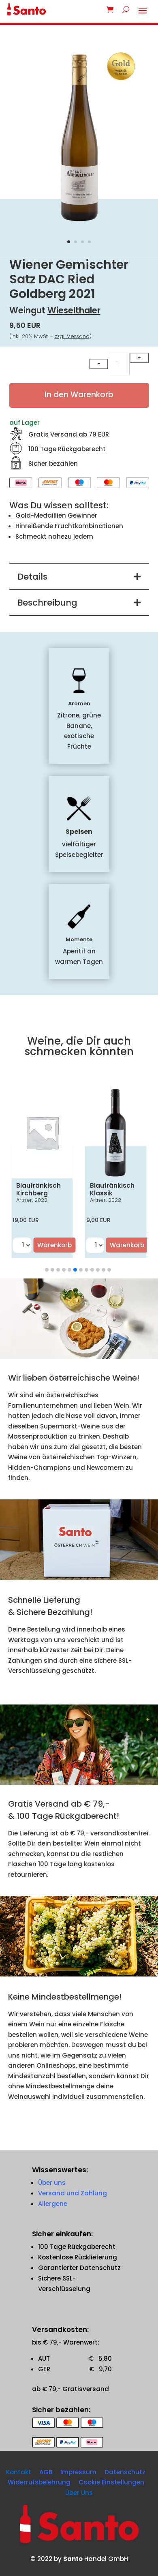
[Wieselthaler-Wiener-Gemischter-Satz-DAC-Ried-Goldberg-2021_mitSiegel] (79, 225)
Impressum (78, 2472)
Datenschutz (125, 2472)
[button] (47, 1270)
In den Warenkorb (79, 395)
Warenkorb (54, 1245)
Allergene (53, 2204)
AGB (46, 2472)
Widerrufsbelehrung (39, 2482)
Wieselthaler (74, 310)
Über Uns (79, 2493)
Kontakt (19, 2472)
